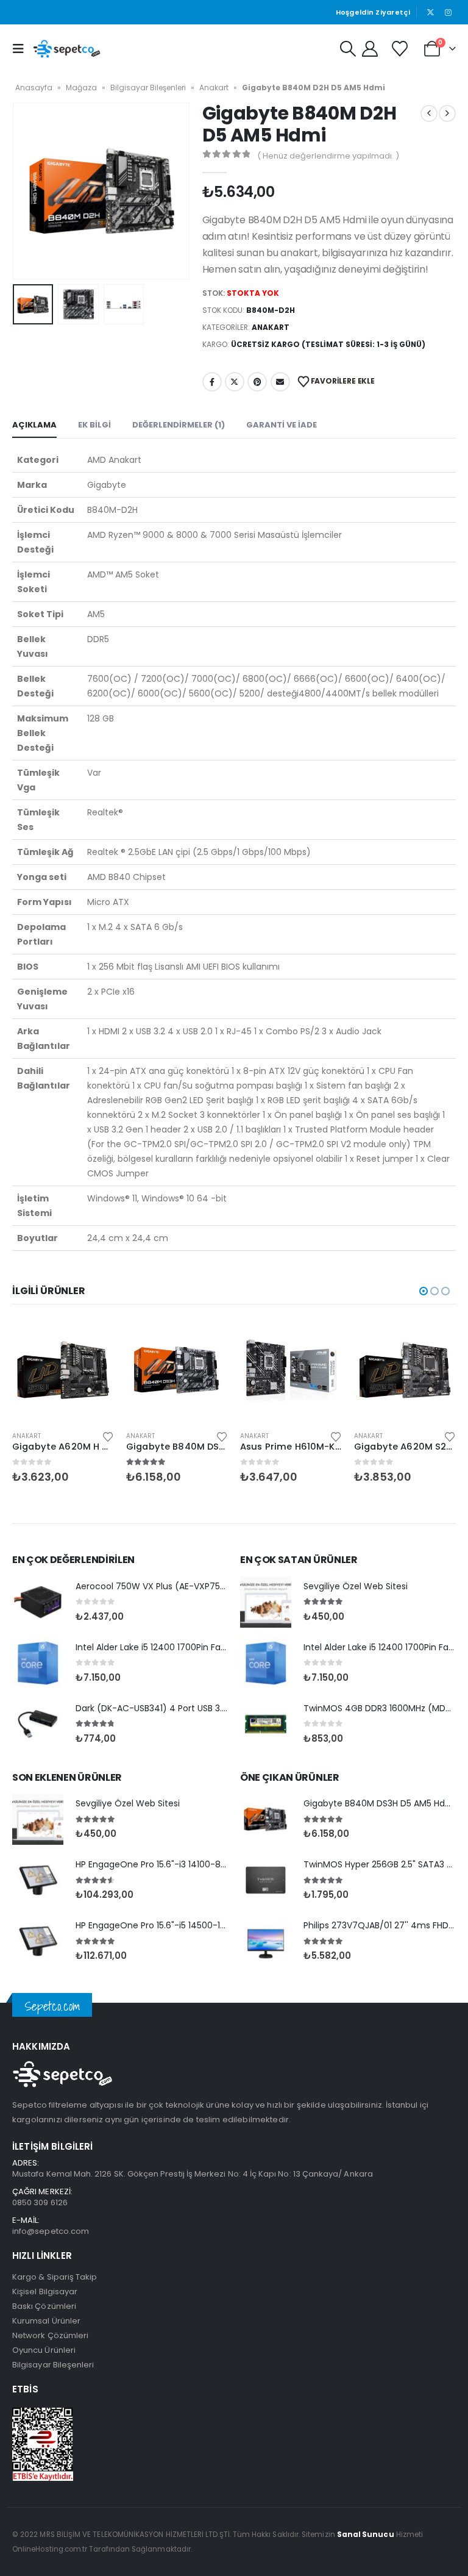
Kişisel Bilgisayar (45, 2292)
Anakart (214, 88)
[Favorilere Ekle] (108, 1436)
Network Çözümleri (50, 2335)
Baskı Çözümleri (44, 2306)
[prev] (429, 113)
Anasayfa (34, 88)
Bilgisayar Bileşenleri (148, 88)
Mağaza (81, 88)
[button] (21, 49)
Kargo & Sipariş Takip (55, 2277)
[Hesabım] (370, 49)
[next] (447, 113)
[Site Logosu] (67, 49)
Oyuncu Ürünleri (44, 2350)
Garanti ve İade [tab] (282, 425)
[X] (431, 12)
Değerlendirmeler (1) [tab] (179, 425)
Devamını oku (94, 1339)
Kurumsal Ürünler (46, 2321)
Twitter (235, 382)
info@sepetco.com (51, 2231)
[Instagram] (448, 12)
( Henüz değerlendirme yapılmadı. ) (328, 156)
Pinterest (257, 382)
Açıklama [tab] (34, 425)
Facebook (212, 382)
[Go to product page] (63, 1370)
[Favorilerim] (400, 49)
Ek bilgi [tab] (94, 425)
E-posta (280, 382)
